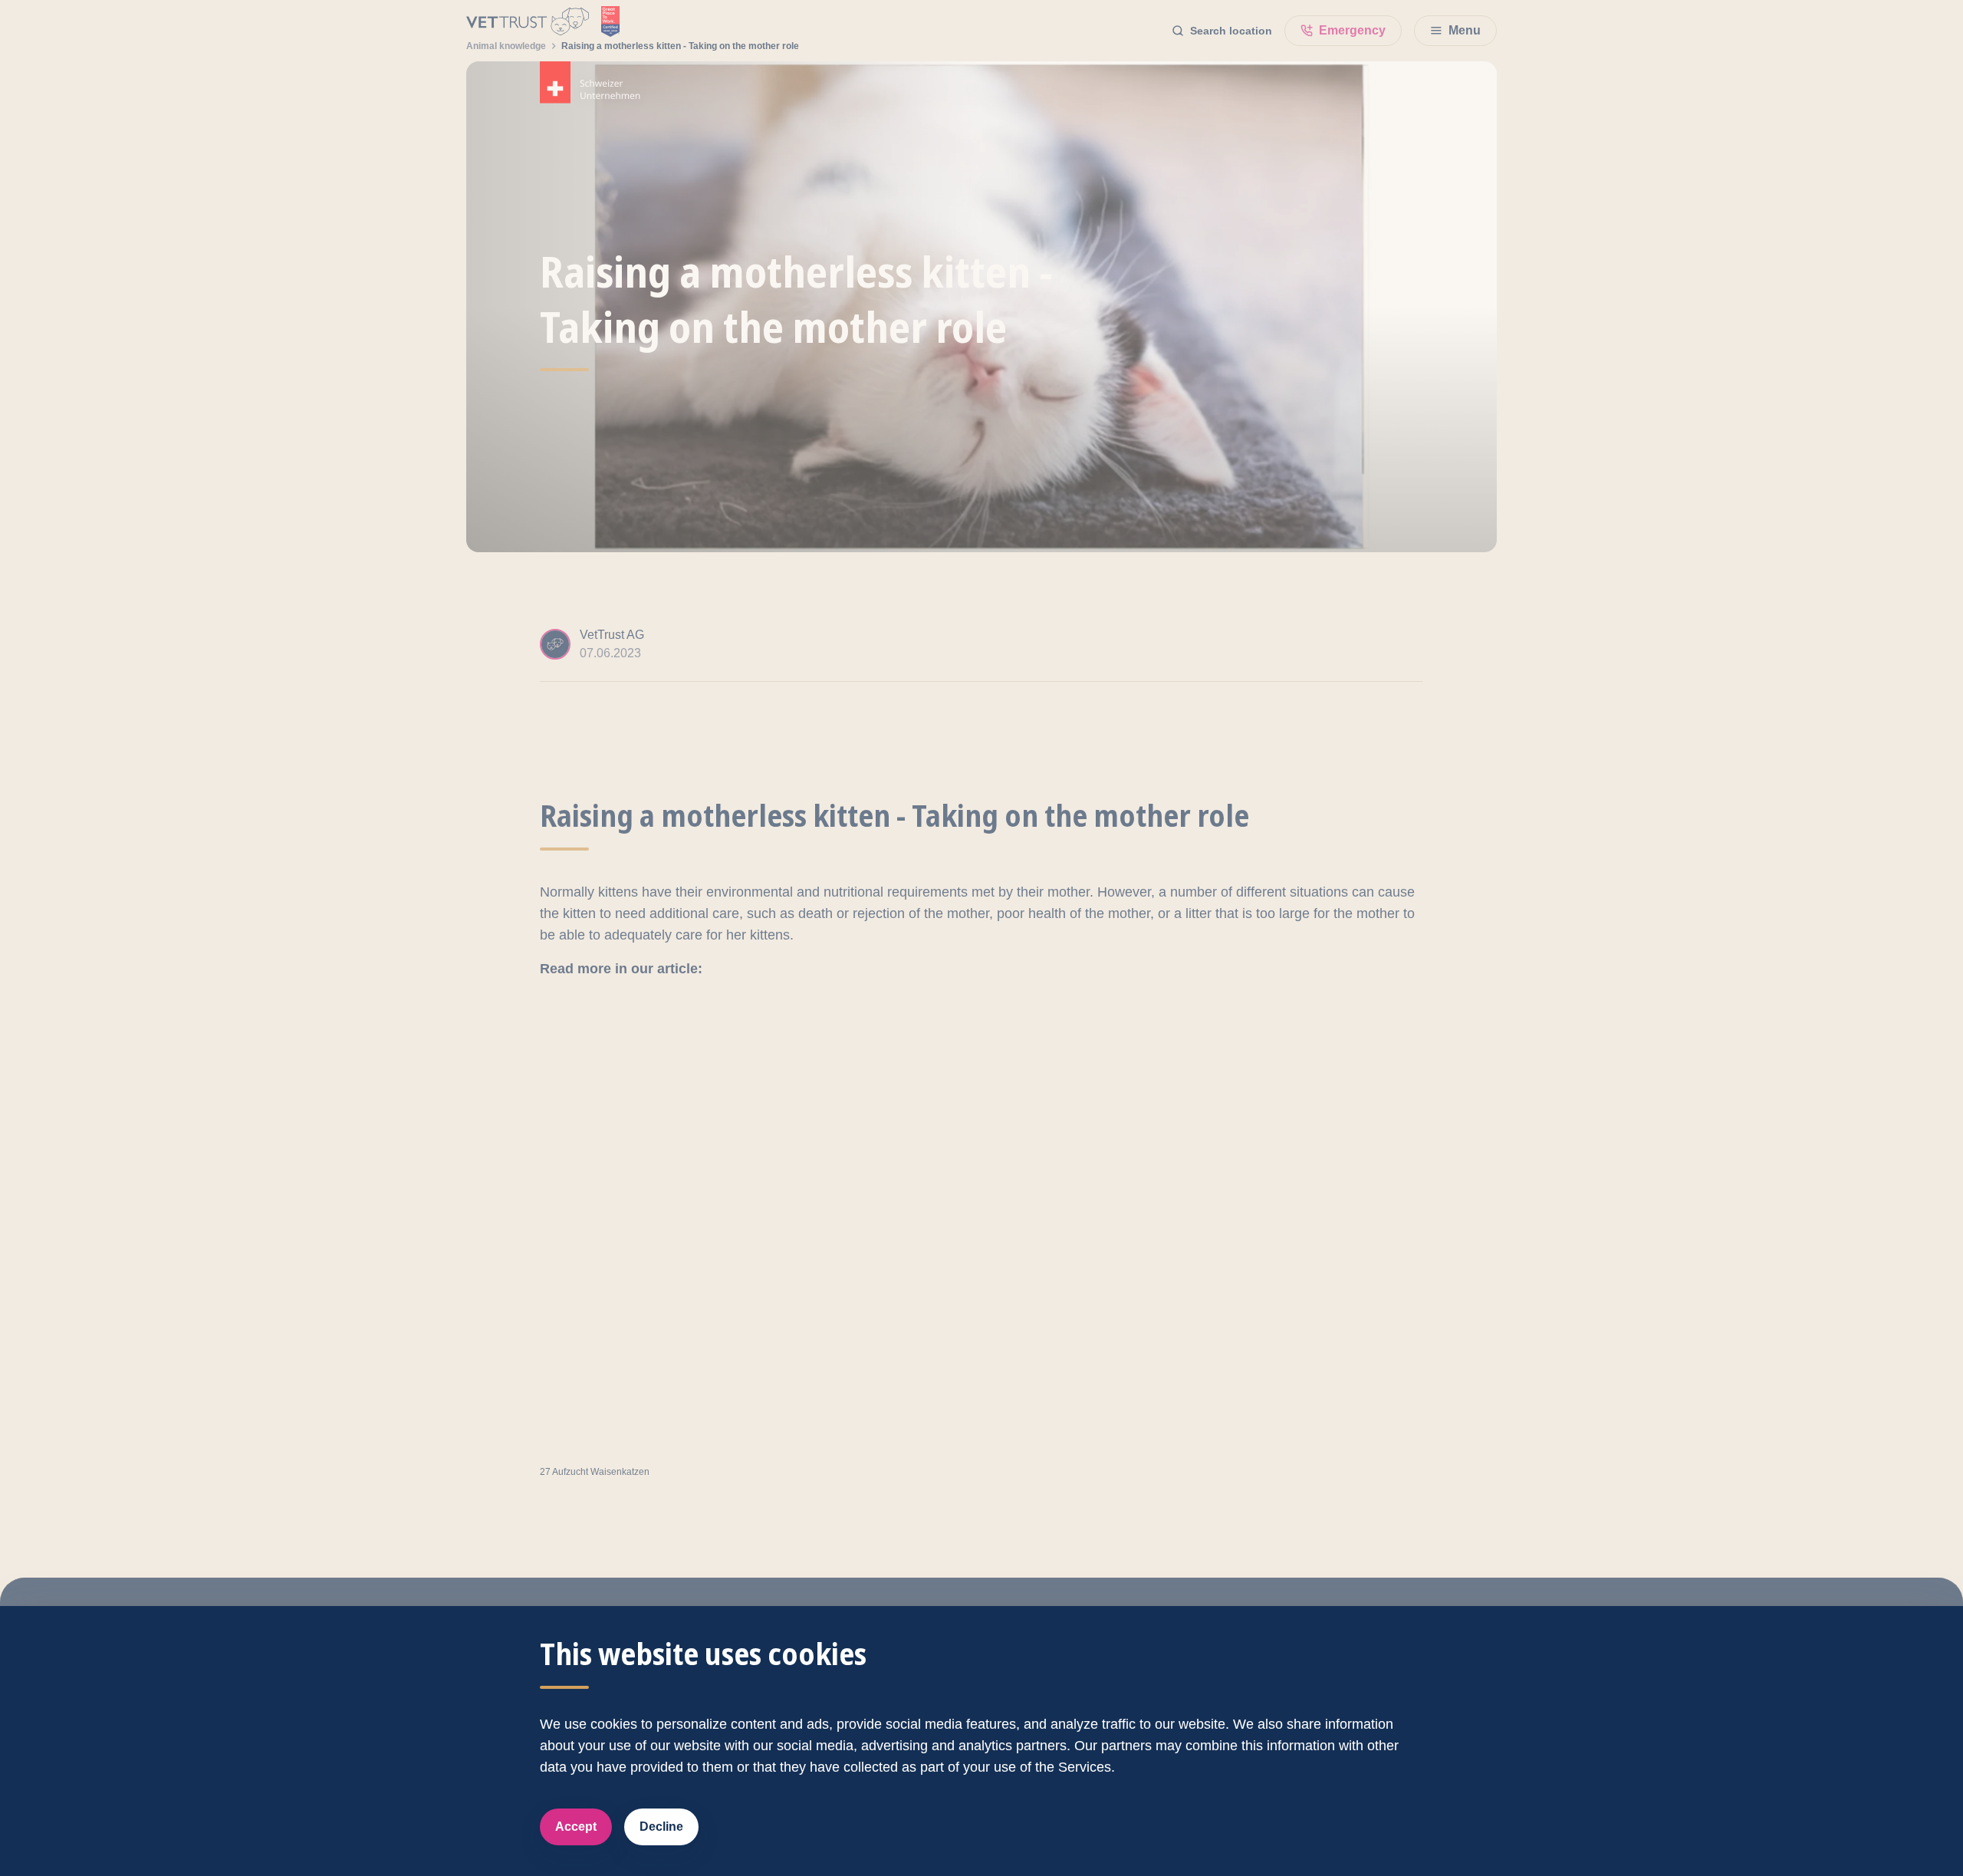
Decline (661, 1827)
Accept (576, 1827)
